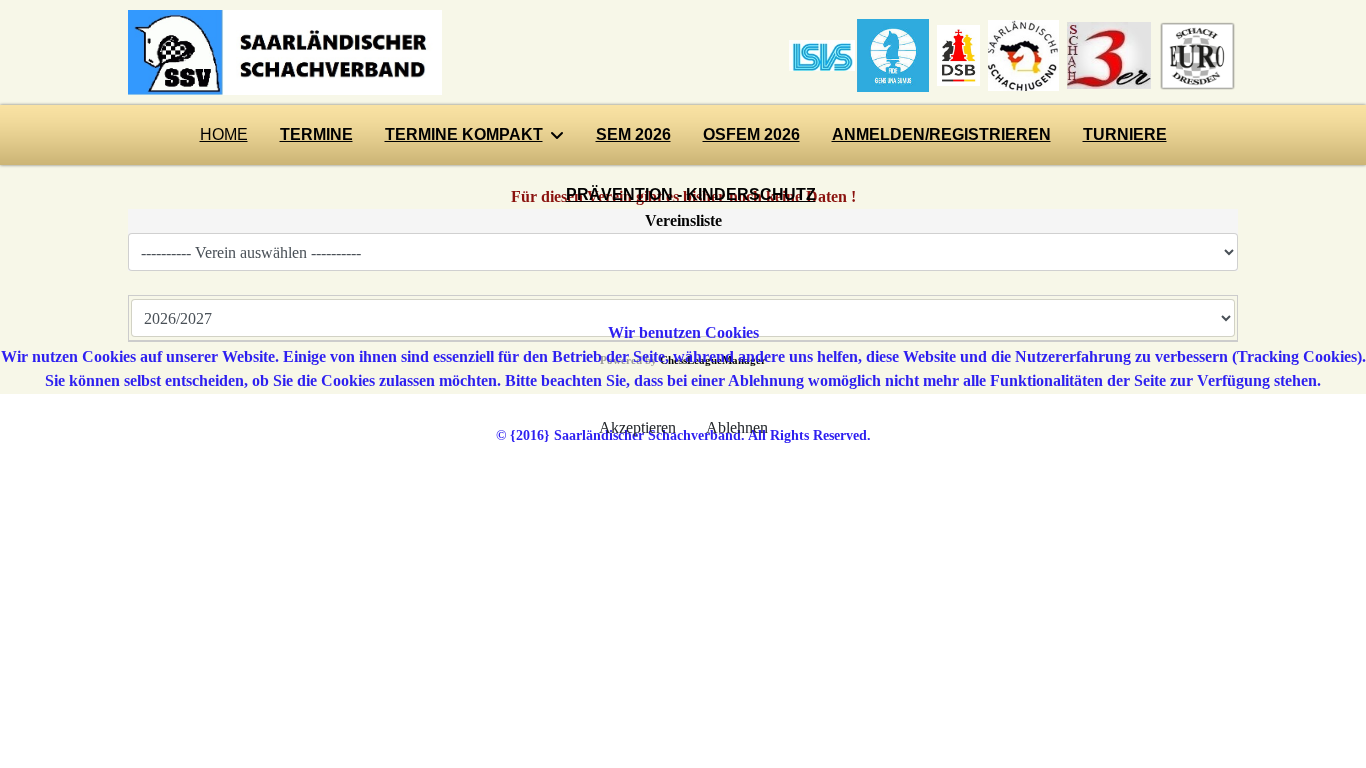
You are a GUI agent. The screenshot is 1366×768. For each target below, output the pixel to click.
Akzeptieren (637, 427)
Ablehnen (737, 427)
